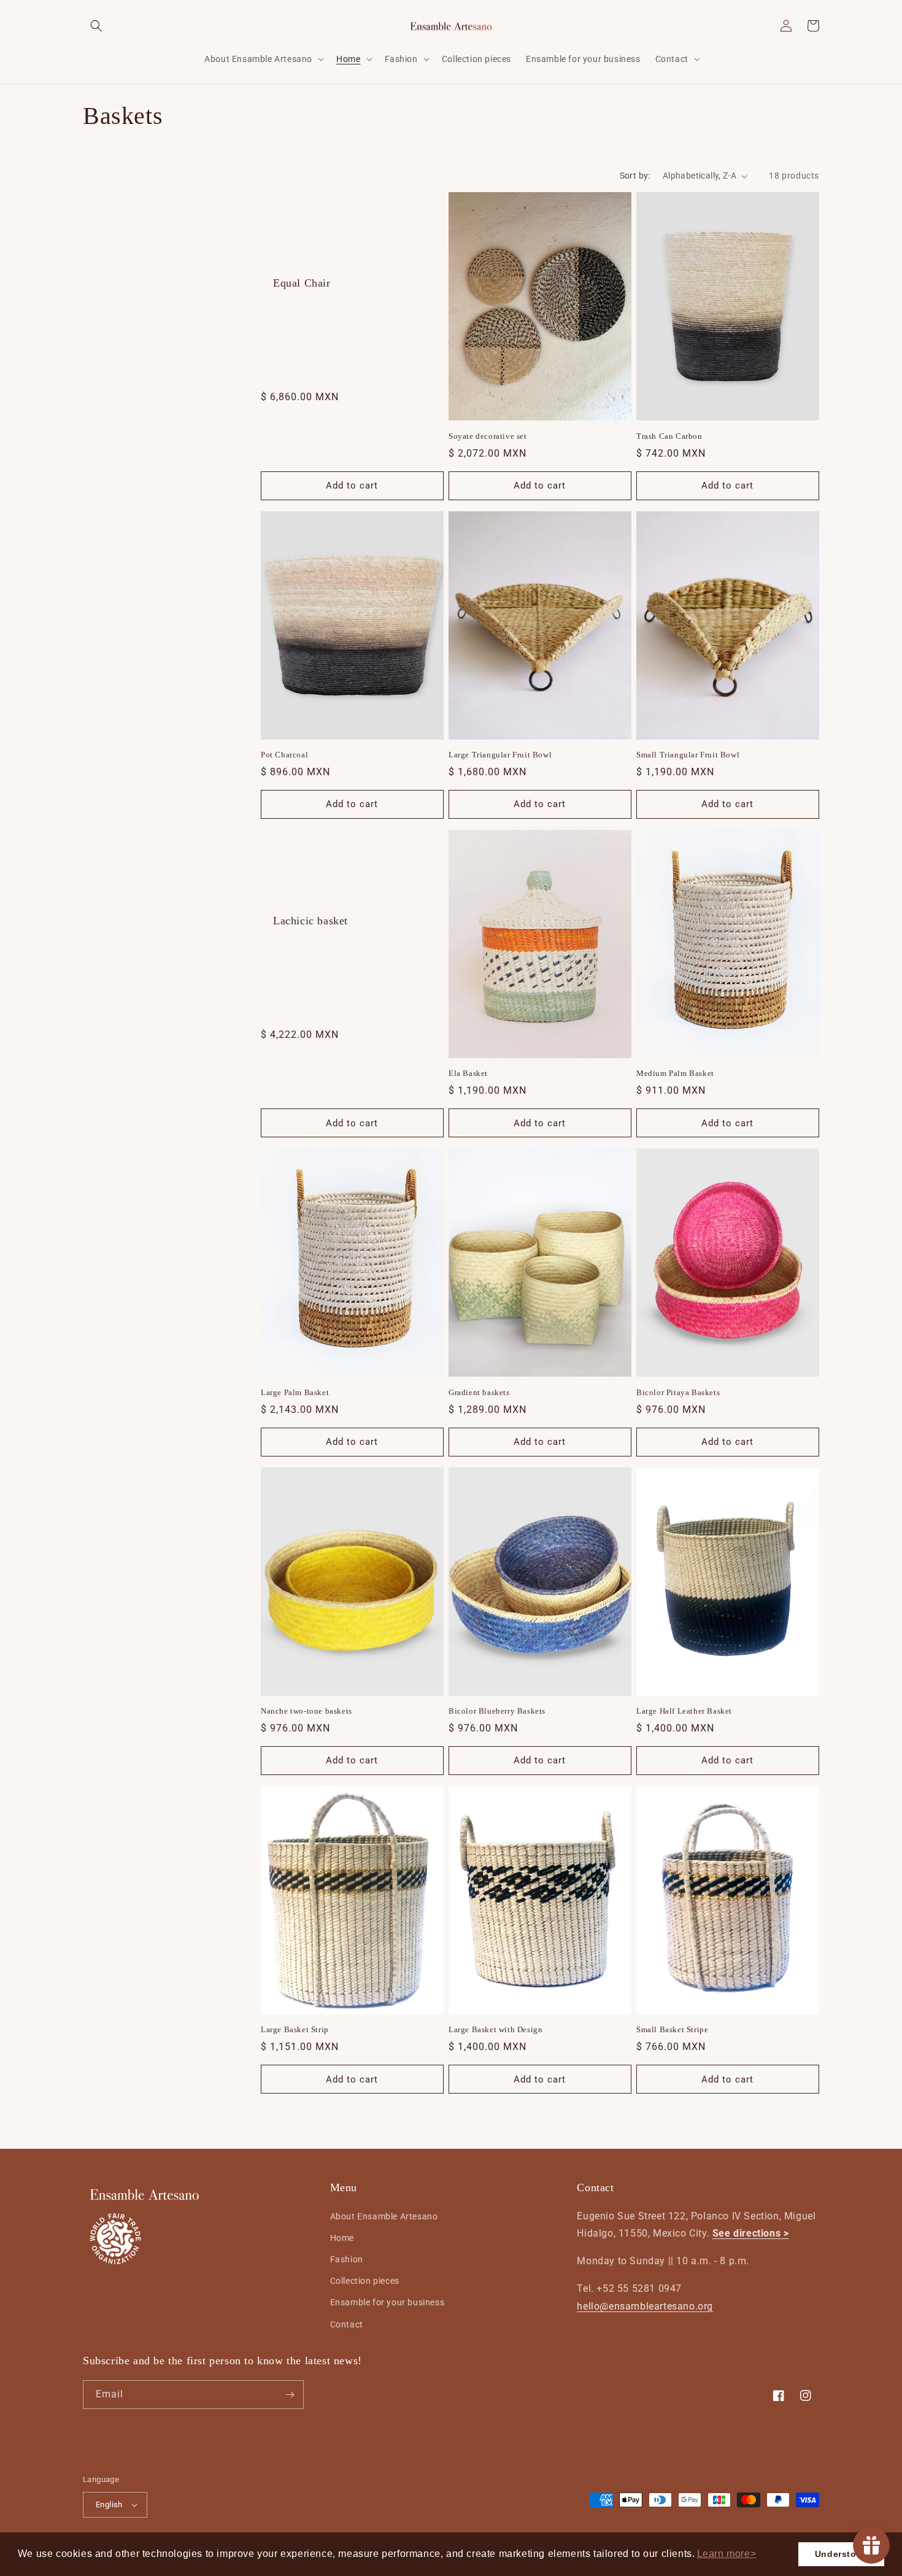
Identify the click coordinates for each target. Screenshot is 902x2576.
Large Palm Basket (295, 1392)
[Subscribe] (290, 2395)
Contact (347, 2324)
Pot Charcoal (284, 755)
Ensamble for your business (387, 2302)
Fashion (347, 2259)
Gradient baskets (479, 1392)
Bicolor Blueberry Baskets (497, 1711)
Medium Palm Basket (675, 1073)
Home (342, 2238)
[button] (726, 2554)
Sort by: (635, 176)
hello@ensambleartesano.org (645, 2306)
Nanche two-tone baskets (306, 1711)
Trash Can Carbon (669, 436)
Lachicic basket (310, 921)
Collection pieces (365, 2281)
